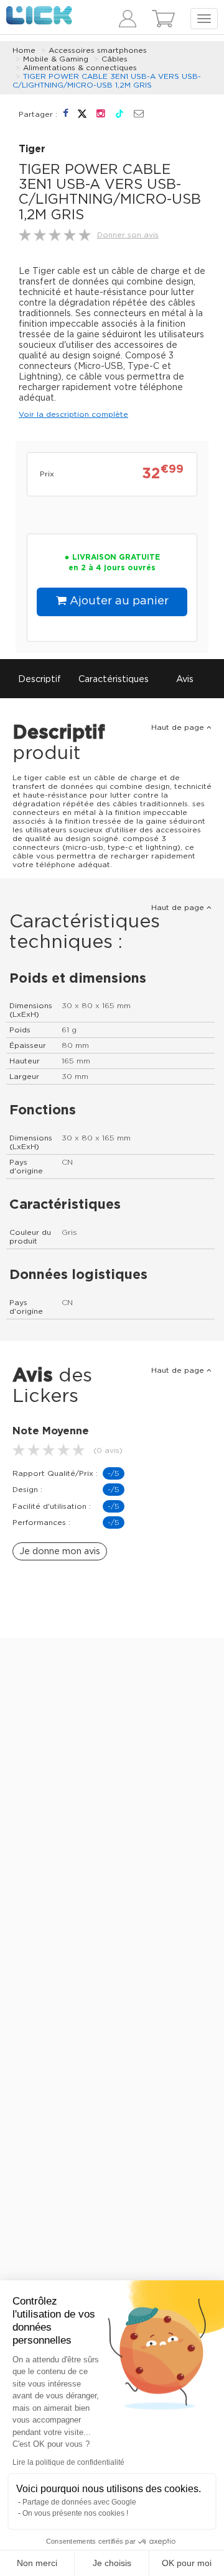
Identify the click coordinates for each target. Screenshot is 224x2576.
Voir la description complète (73, 414)
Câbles (114, 59)
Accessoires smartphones (98, 50)
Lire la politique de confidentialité (68, 2462)
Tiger (32, 149)
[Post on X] (84, 114)
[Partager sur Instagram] (102, 114)
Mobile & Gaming (56, 59)
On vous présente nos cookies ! (75, 2513)
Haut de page (179, 727)
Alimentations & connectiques (80, 68)
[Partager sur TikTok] (121, 114)
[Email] (139, 114)
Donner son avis (128, 235)
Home (24, 50)
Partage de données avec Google (79, 2502)
